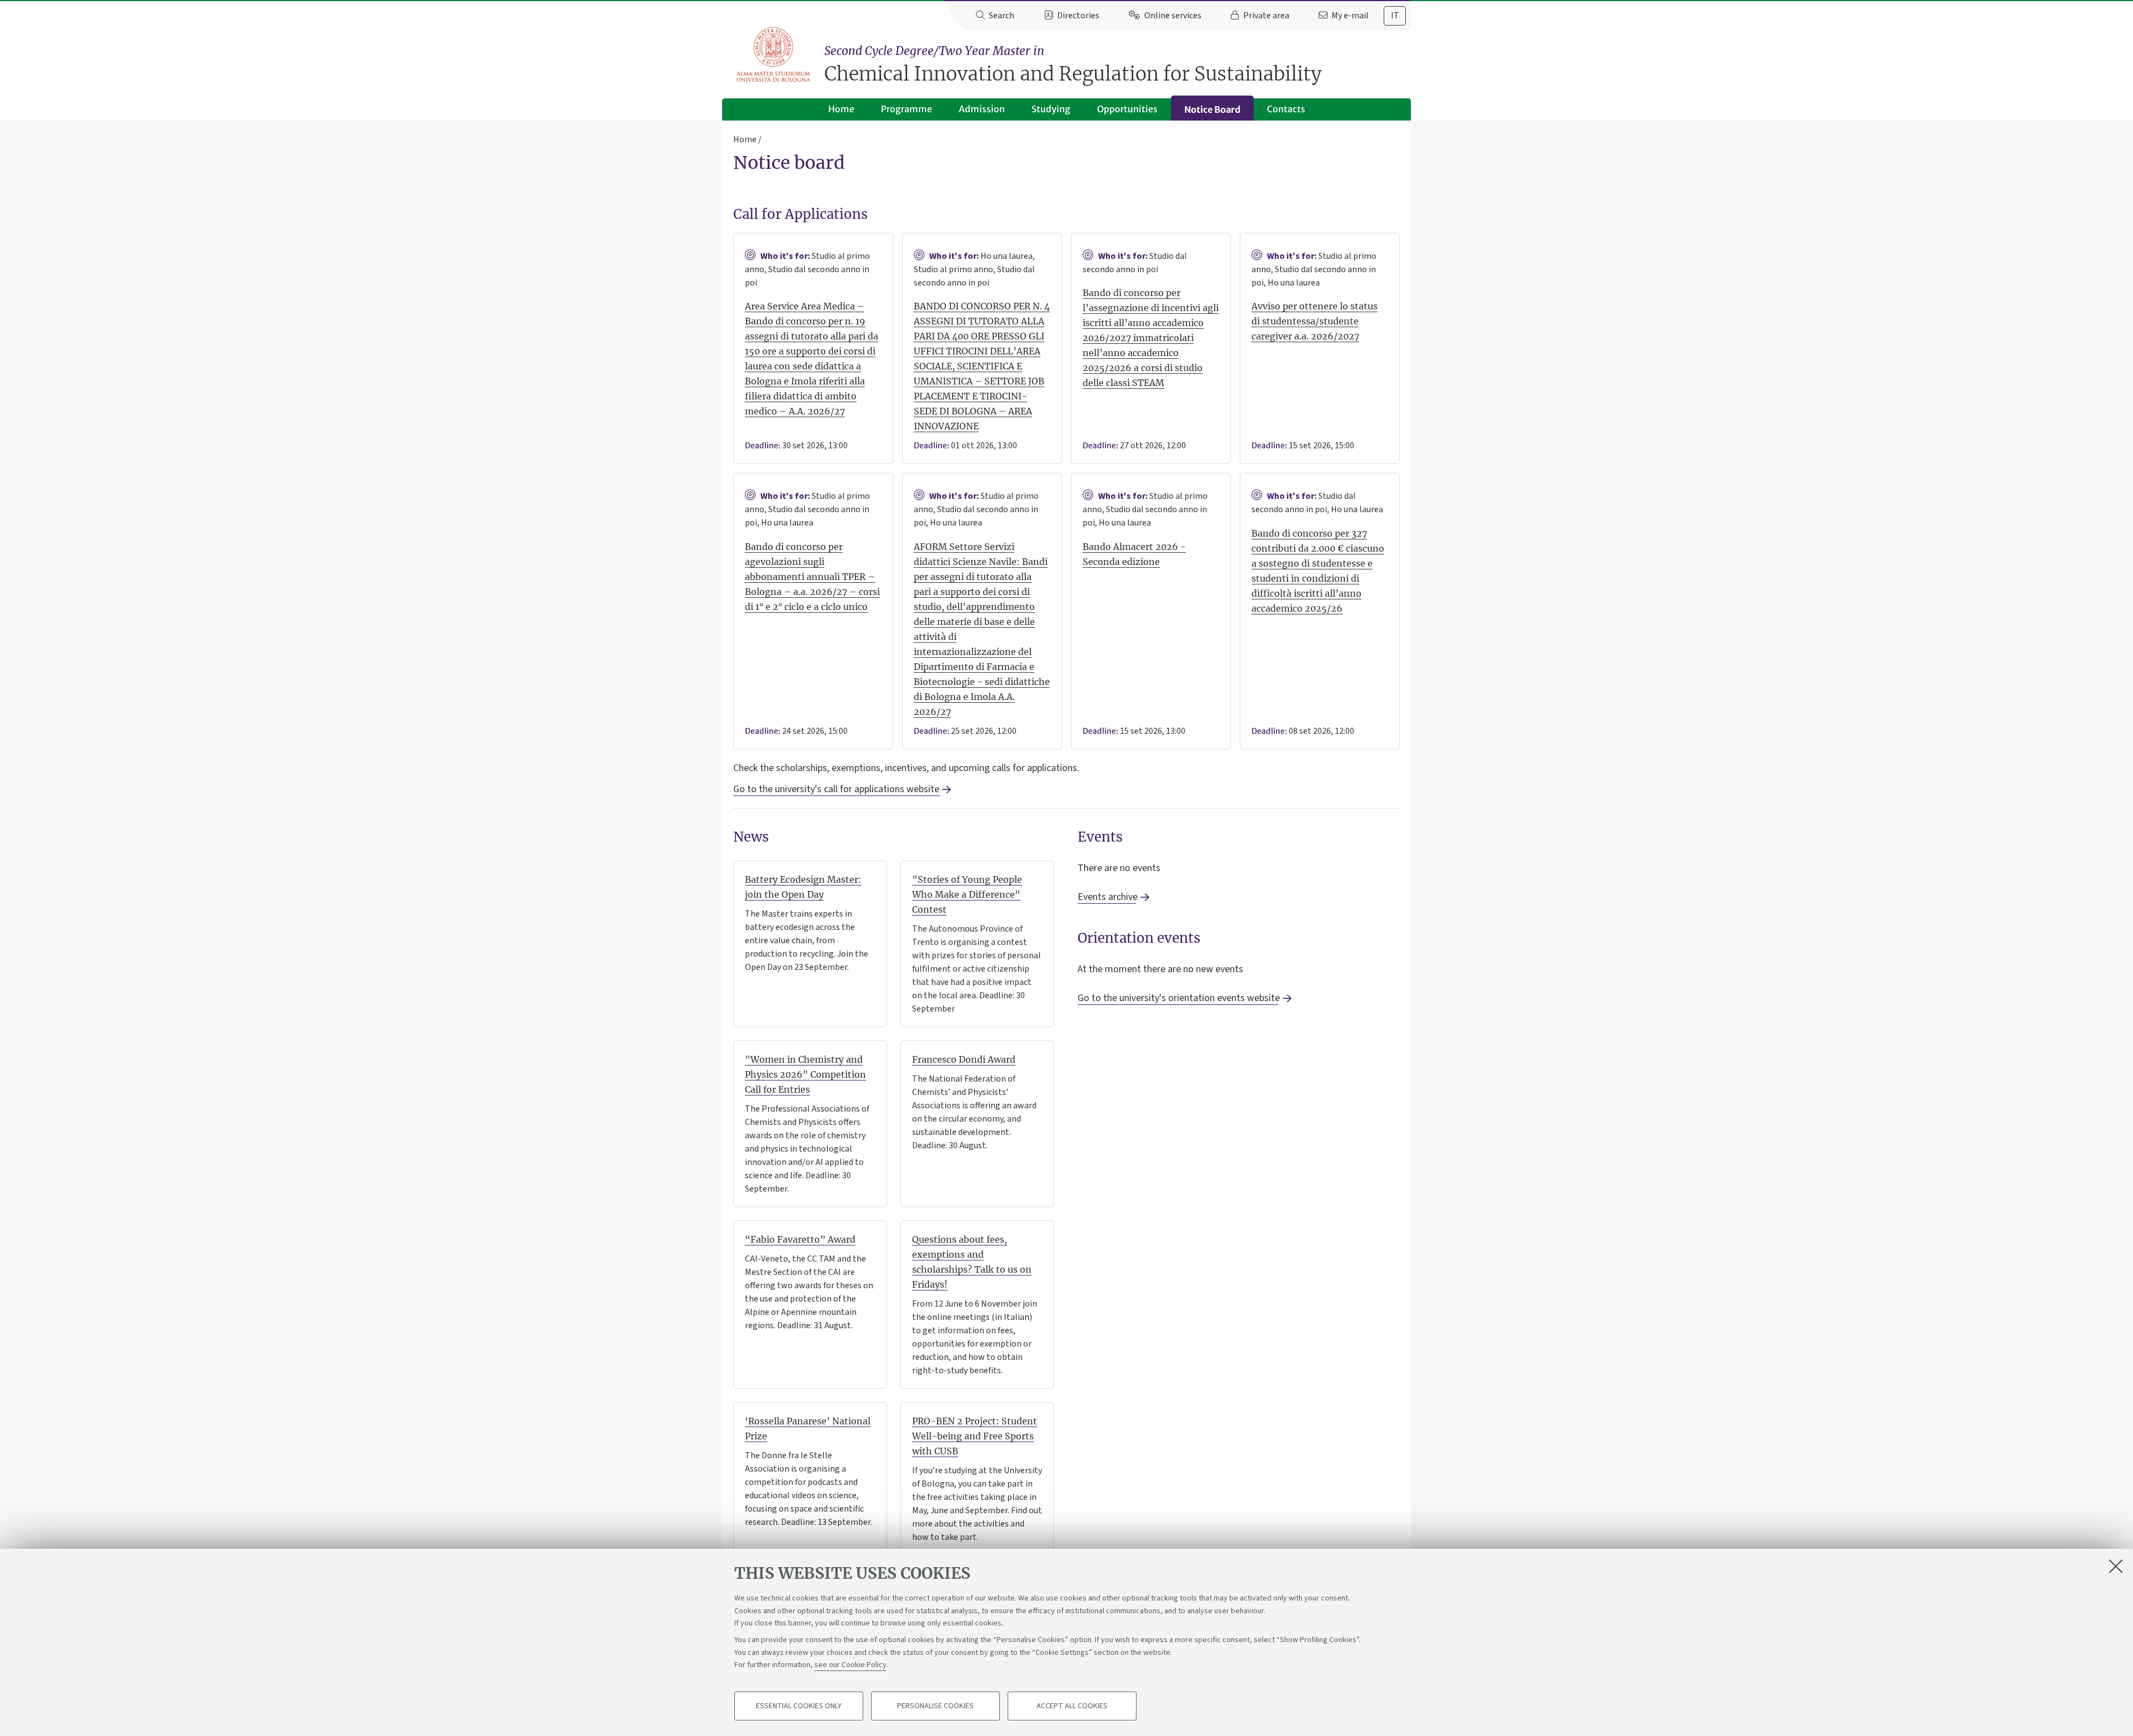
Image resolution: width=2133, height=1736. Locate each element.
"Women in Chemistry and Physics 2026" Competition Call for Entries (805, 1074)
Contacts (1286, 109)
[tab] (1395, 16)
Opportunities (1127, 109)
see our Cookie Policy (850, 1665)
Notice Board (1212, 109)
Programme (907, 109)
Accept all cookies (1072, 1706)
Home (841, 109)
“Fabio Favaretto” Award (800, 1239)
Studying (1051, 109)
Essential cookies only (799, 1706)
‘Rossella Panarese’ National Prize (808, 1429)
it (1395, 16)
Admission (982, 109)
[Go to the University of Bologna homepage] (774, 55)
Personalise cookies (935, 1706)
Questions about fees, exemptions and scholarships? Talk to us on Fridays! (972, 1262)
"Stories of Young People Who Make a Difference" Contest (967, 894)
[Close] (2116, 1566)
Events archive (1107, 897)
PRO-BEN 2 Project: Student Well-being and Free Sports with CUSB (975, 1436)
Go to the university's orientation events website (1178, 998)
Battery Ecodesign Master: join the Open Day (803, 887)
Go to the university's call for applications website (836, 789)
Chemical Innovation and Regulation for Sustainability (1073, 65)
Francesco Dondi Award (964, 1059)
